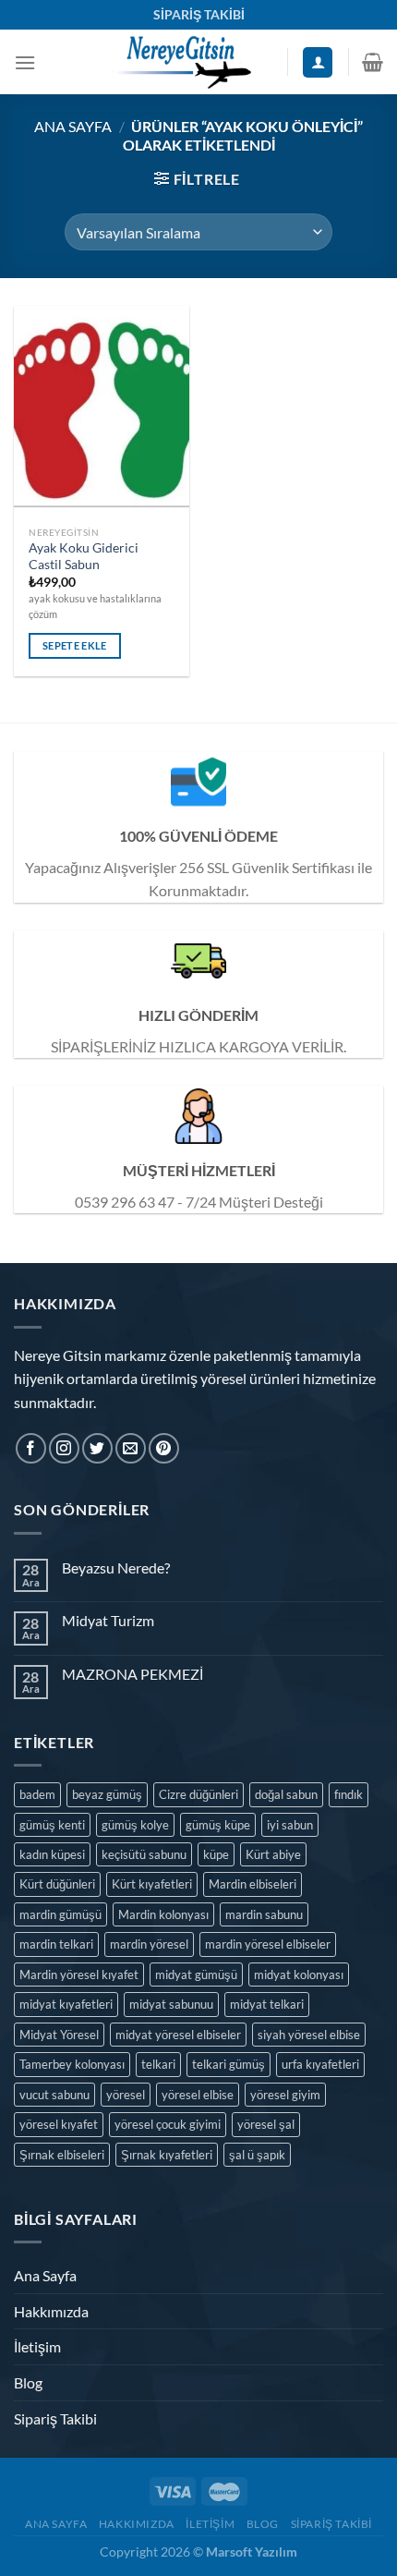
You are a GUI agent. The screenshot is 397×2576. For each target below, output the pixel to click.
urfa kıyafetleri (320, 2064)
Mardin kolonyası (163, 1914)
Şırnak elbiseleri (62, 2155)
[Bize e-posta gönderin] (131, 1448)
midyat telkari (267, 2004)
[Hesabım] (318, 62)
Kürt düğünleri (57, 1884)
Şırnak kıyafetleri (167, 2155)
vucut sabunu (54, 2095)
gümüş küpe (218, 1825)
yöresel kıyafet (59, 2124)
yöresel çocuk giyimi (168, 2124)
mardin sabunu (264, 1914)
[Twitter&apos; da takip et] (97, 1448)
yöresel (126, 2095)
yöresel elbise (198, 2095)
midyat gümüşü (196, 1975)
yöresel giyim (285, 2095)
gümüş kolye (135, 1825)
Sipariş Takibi (55, 2418)
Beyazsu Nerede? (116, 1567)
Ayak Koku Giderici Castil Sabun (84, 556)
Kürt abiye (273, 1854)
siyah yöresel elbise (309, 2035)
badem (37, 1794)
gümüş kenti (52, 1825)
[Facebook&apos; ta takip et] (31, 1448)
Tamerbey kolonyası (72, 2064)
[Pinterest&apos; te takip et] (164, 1448)
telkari (158, 2064)
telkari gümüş (229, 2064)
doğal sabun (286, 1794)
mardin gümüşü (60, 1914)
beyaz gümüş (107, 1794)
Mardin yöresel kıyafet (79, 1975)
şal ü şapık (257, 2155)
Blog (28, 2382)
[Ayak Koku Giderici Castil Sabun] (102, 411)
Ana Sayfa (73, 126)
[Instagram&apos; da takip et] (64, 1448)
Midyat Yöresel (59, 2035)
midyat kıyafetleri (66, 2004)
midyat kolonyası (299, 1975)
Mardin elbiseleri (253, 1884)
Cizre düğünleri (198, 1794)
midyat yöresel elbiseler (178, 2035)
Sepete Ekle (75, 645)
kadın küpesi (52, 1854)
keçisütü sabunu (144, 1854)
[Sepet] (373, 62)
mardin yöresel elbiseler (268, 1944)
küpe (216, 1854)
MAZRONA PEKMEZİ (132, 1674)
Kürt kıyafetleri (152, 1884)
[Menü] (25, 62)
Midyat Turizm (108, 1620)
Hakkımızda (51, 2311)
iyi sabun (290, 1825)
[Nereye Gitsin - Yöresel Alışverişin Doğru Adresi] (181, 62)
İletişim (37, 2346)
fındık (349, 1794)
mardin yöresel (149, 1944)
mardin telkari (56, 1944)
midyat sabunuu (171, 2004)
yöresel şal (266, 2124)
